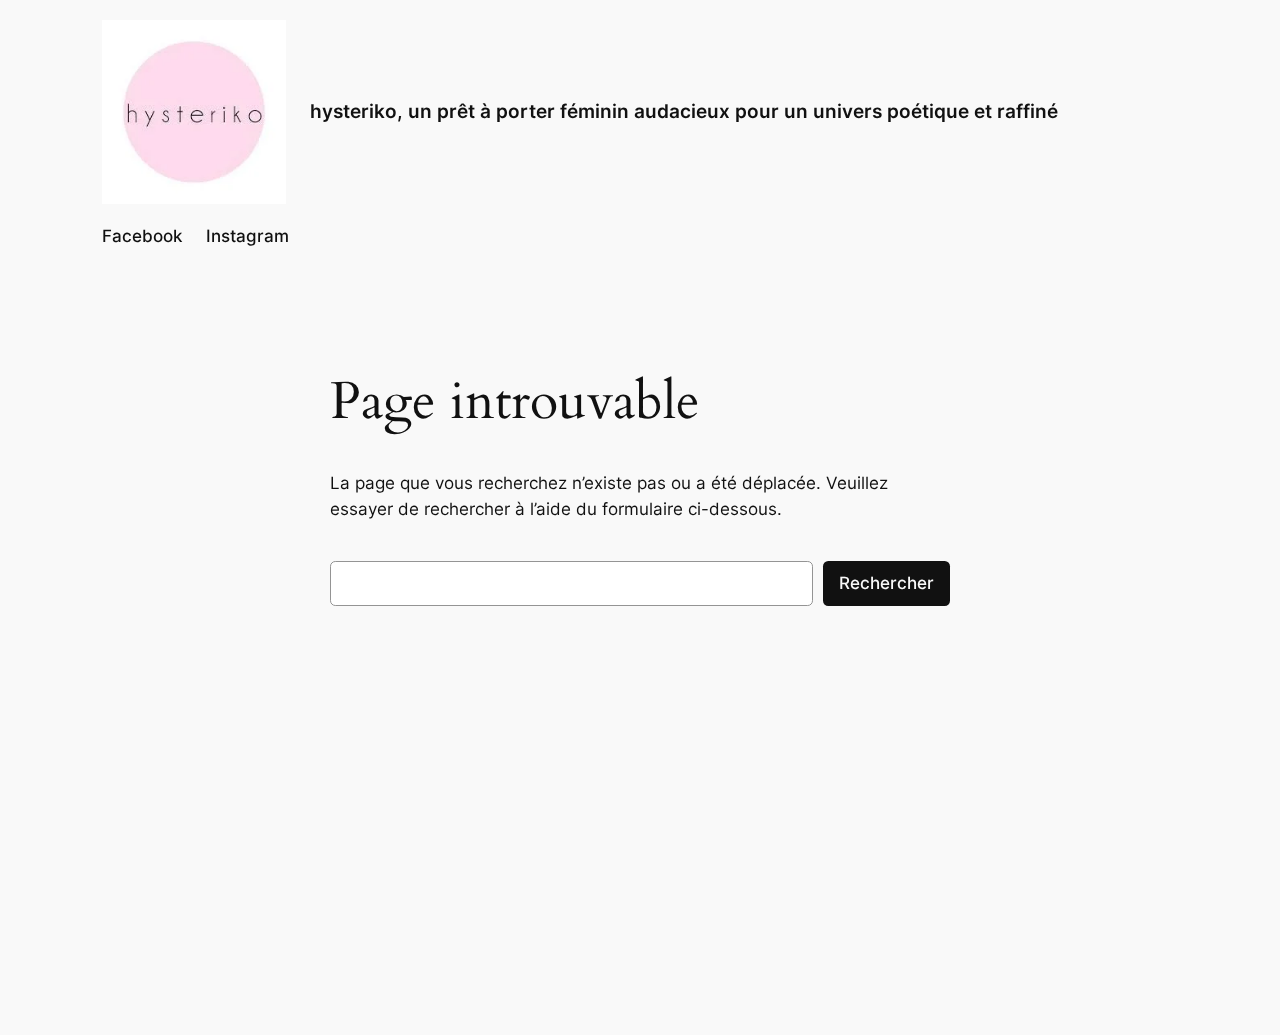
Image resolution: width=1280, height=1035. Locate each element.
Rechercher (886, 583)
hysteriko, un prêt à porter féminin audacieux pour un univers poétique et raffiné (684, 111)
